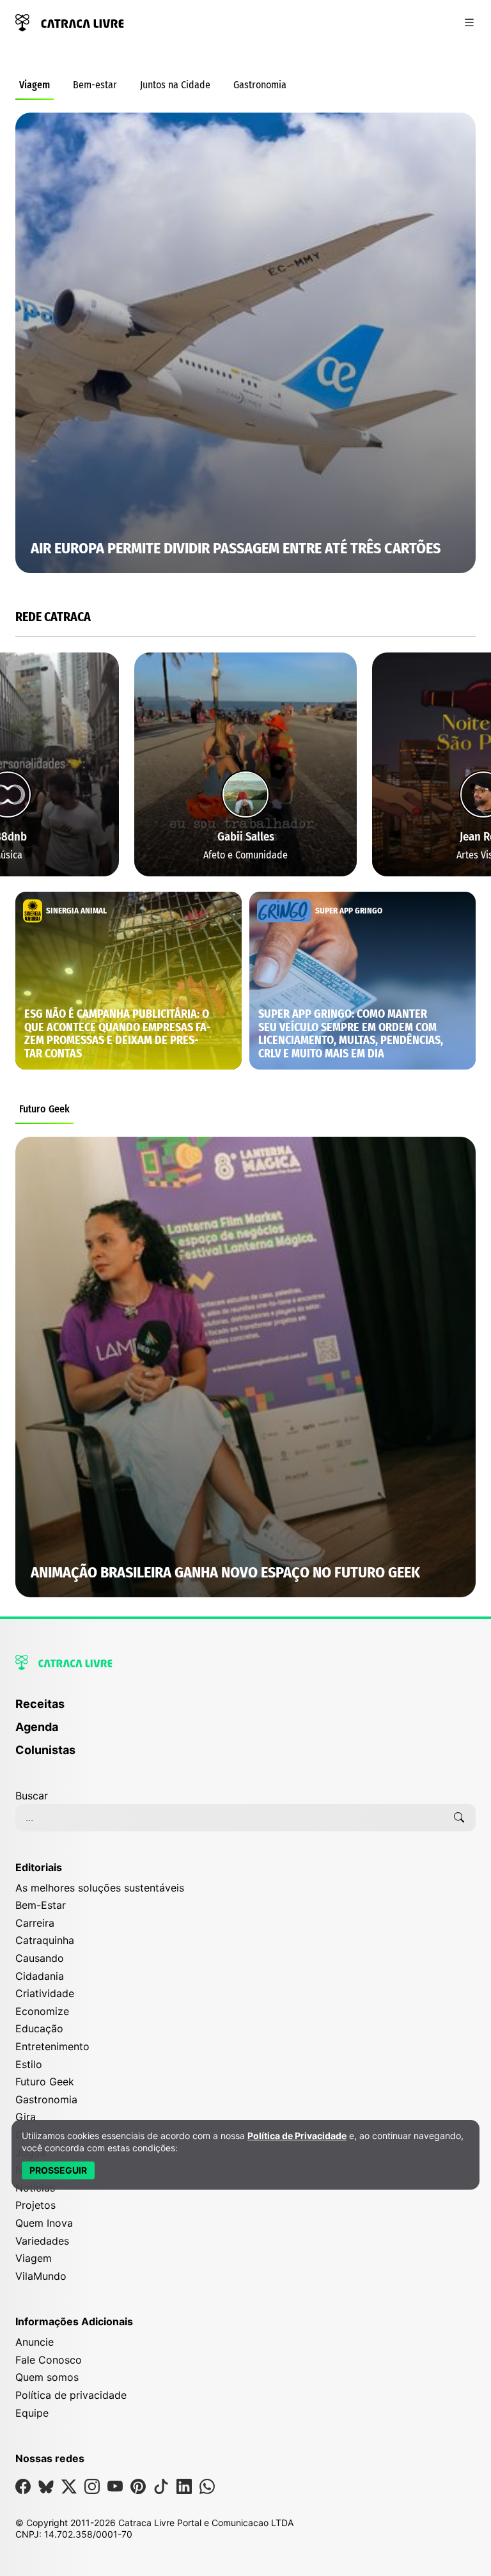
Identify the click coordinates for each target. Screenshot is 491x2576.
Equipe (32, 2413)
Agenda (37, 1727)
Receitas (40, 1704)
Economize (42, 2011)
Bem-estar (95, 85)
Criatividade (45, 1993)
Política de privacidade (71, 2395)
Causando (40, 1958)
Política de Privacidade (297, 2136)
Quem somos (47, 2377)
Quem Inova (44, 2223)
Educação (39, 2028)
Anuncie (35, 2342)
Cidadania (40, 1976)
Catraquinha (45, 1940)
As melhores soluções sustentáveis (100, 1888)
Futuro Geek (44, 1109)
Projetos (35, 2205)
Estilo (29, 2064)
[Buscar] (459, 1817)
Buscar (32, 1796)
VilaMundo (41, 2276)
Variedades (42, 2241)
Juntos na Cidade (175, 85)
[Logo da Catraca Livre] (70, 21)
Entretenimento (52, 2046)
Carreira (35, 1923)
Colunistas (45, 1750)
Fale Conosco (49, 2360)
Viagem (35, 85)
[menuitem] (245, 1710)
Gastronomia (260, 85)
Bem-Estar (41, 1905)
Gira (26, 2117)
